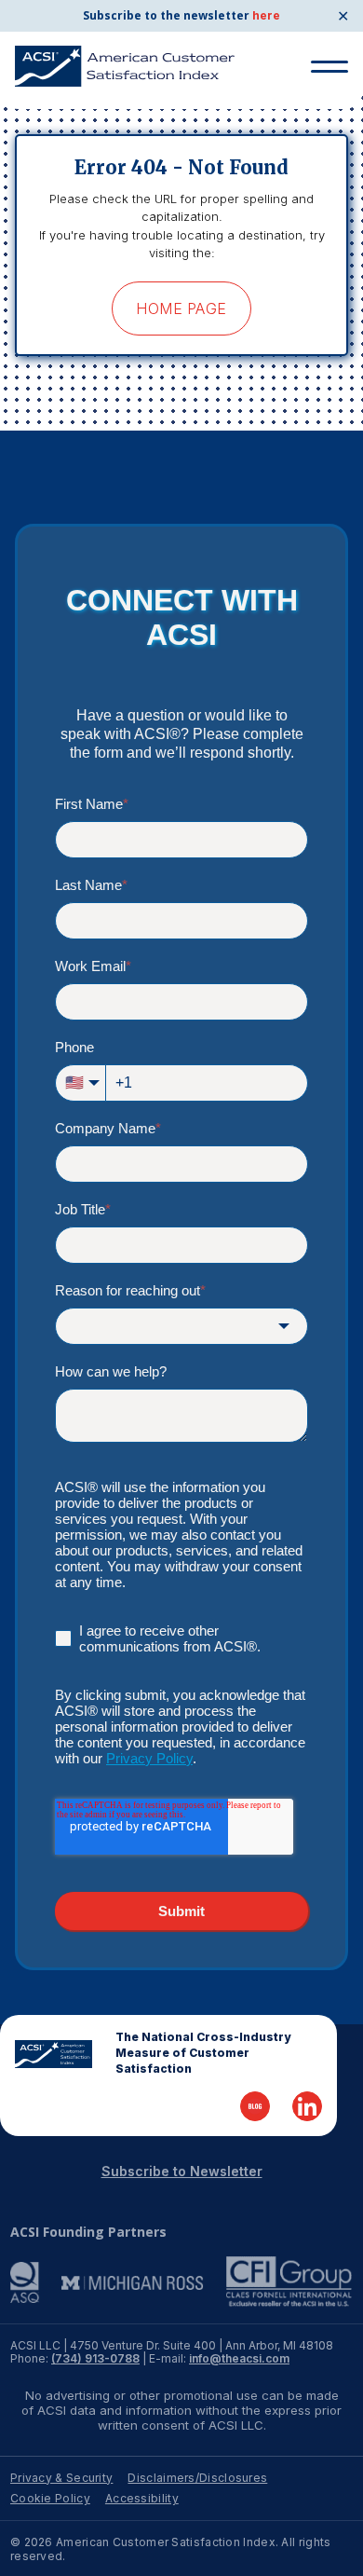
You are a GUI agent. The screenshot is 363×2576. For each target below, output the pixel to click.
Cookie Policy (50, 2498)
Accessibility (142, 2498)
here (266, 15)
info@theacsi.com (239, 2358)
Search (322, 110)
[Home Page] (54, 2054)
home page (181, 308)
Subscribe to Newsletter (182, 2171)
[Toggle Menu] (329, 67)
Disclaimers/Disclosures (197, 2478)
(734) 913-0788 (95, 2358)
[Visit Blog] (255, 2106)
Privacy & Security (61, 2478)
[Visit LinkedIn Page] (307, 2106)
